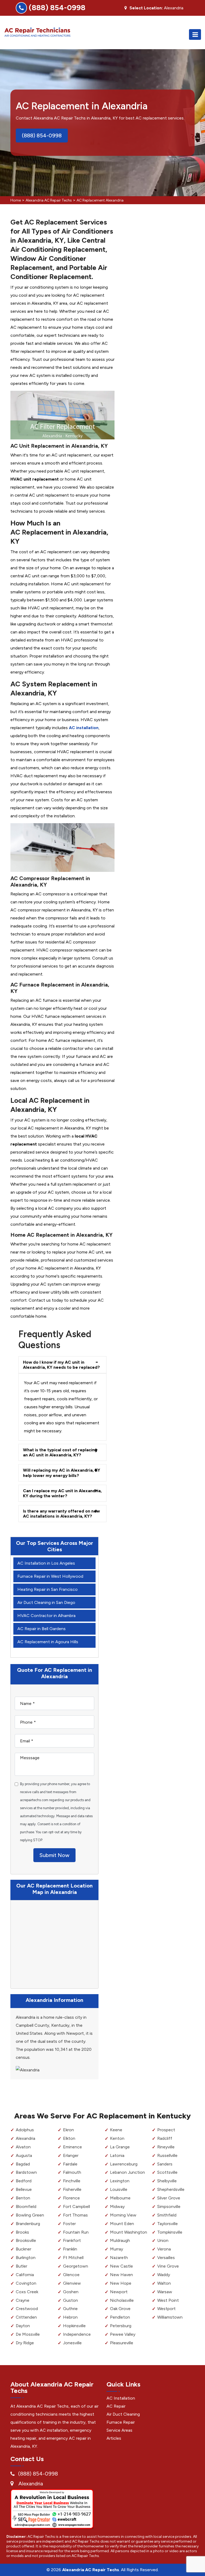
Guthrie (70, 2309)
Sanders (165, 2164)
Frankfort (72, 2240)
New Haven (121, 2275)
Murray (117, 2249)
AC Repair (116, 2406)
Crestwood (27, 2309)
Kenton (117, 2138)
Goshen (71, 2292)
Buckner (23, 2249)
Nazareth (119, 2258)
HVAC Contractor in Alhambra (46, 1616)
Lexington (120, 2181)
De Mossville (28, 2334)
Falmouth (72, 2172)
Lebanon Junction (127, 2172)
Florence (71, 2198)
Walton (164, 2283)
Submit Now (54, 1855)
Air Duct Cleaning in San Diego (46, 1602)
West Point (168, 2300)
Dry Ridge (25, 2343)
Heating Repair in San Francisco (48, 1589)
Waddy (164, 2275)
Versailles (166, 2258)
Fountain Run (76, 2232)
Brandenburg (28, 2224)
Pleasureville (122, 2343)
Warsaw (165, 2292)
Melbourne (120, 2198)
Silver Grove (169, 2198)
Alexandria (25, 2138)
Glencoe (71, 2275)
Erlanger (71, 2155)
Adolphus (25, 2130)
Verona (164, 2249)
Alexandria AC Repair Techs (49, 200)
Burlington (26, 2258)
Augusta (24, 2155)
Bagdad (23, 2164)
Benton (23, 2198)
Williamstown (170, 2317)
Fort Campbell (76, 2206)
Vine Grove (168, 2266)
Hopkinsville (74, 2326)
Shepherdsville (171, 2189)
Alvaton (23, 2147)
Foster (69, 2224)
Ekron (68, 2130)
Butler (21, 2266)
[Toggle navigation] (195, 34)
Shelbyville (167, 2181)
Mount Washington (129, 2232)
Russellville (167, 2155)
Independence (77, 2334)
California (25, 2275)
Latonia (117, 2155)
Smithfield (167, 2215)
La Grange (120, 2147)
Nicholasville (122, 2300)
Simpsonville (169, 2206)
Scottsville (167, 2172)
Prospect (166, 2130)
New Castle (121, 2266)
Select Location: (146, 8)
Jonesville (72, 2343)
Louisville (119, 2189)
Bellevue (24, 2189)
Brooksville (26, 2240)
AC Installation (121, 2398)
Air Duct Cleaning (123, 2414)
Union (163, 2240)
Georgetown (76, 2266)
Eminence (72, 2147)
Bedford (24, 2181)
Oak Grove (120, 2309)
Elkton (69, 2138)
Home (16, 200)
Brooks (22, 2232)
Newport (119, 2292)
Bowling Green (30, 2215)
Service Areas (119, 2430)
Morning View (123, 2215)
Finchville (72, 2181)
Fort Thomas (75, 2215)
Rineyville (166, 2147)
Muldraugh (120, 2240)
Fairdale (70, 2164)
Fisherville (72, 2189)
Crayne (23, 2300)
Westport (166, 2309)
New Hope (121, 2283)
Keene (116, 2130)
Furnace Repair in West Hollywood (50, 1576)
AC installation (84, 728)
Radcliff (165, 2138)
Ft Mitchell (73, 2258)
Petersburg (121, 2326)
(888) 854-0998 (57, 7)
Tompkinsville (170, 2232)
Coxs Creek (27, 2292)
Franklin (70, 2249)
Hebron (70, 2317)
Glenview (72, 2283)
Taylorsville (167, 2224)
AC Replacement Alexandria (100, 200)
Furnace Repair (121, 2422)
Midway (117, 2206)
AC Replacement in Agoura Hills (48, 1642)
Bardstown (26, 2172)
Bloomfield (26, 2206)
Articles (114, 2438)
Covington (26, 2283)
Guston (70, 2300)
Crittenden (26, 2317)
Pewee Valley (123, 2334)
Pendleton (120, 2317)
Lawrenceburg (124, 2164)
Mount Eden (122, 2224)
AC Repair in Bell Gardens (42, 1629)
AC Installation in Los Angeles (46, 1563)
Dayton (23, 2326)
